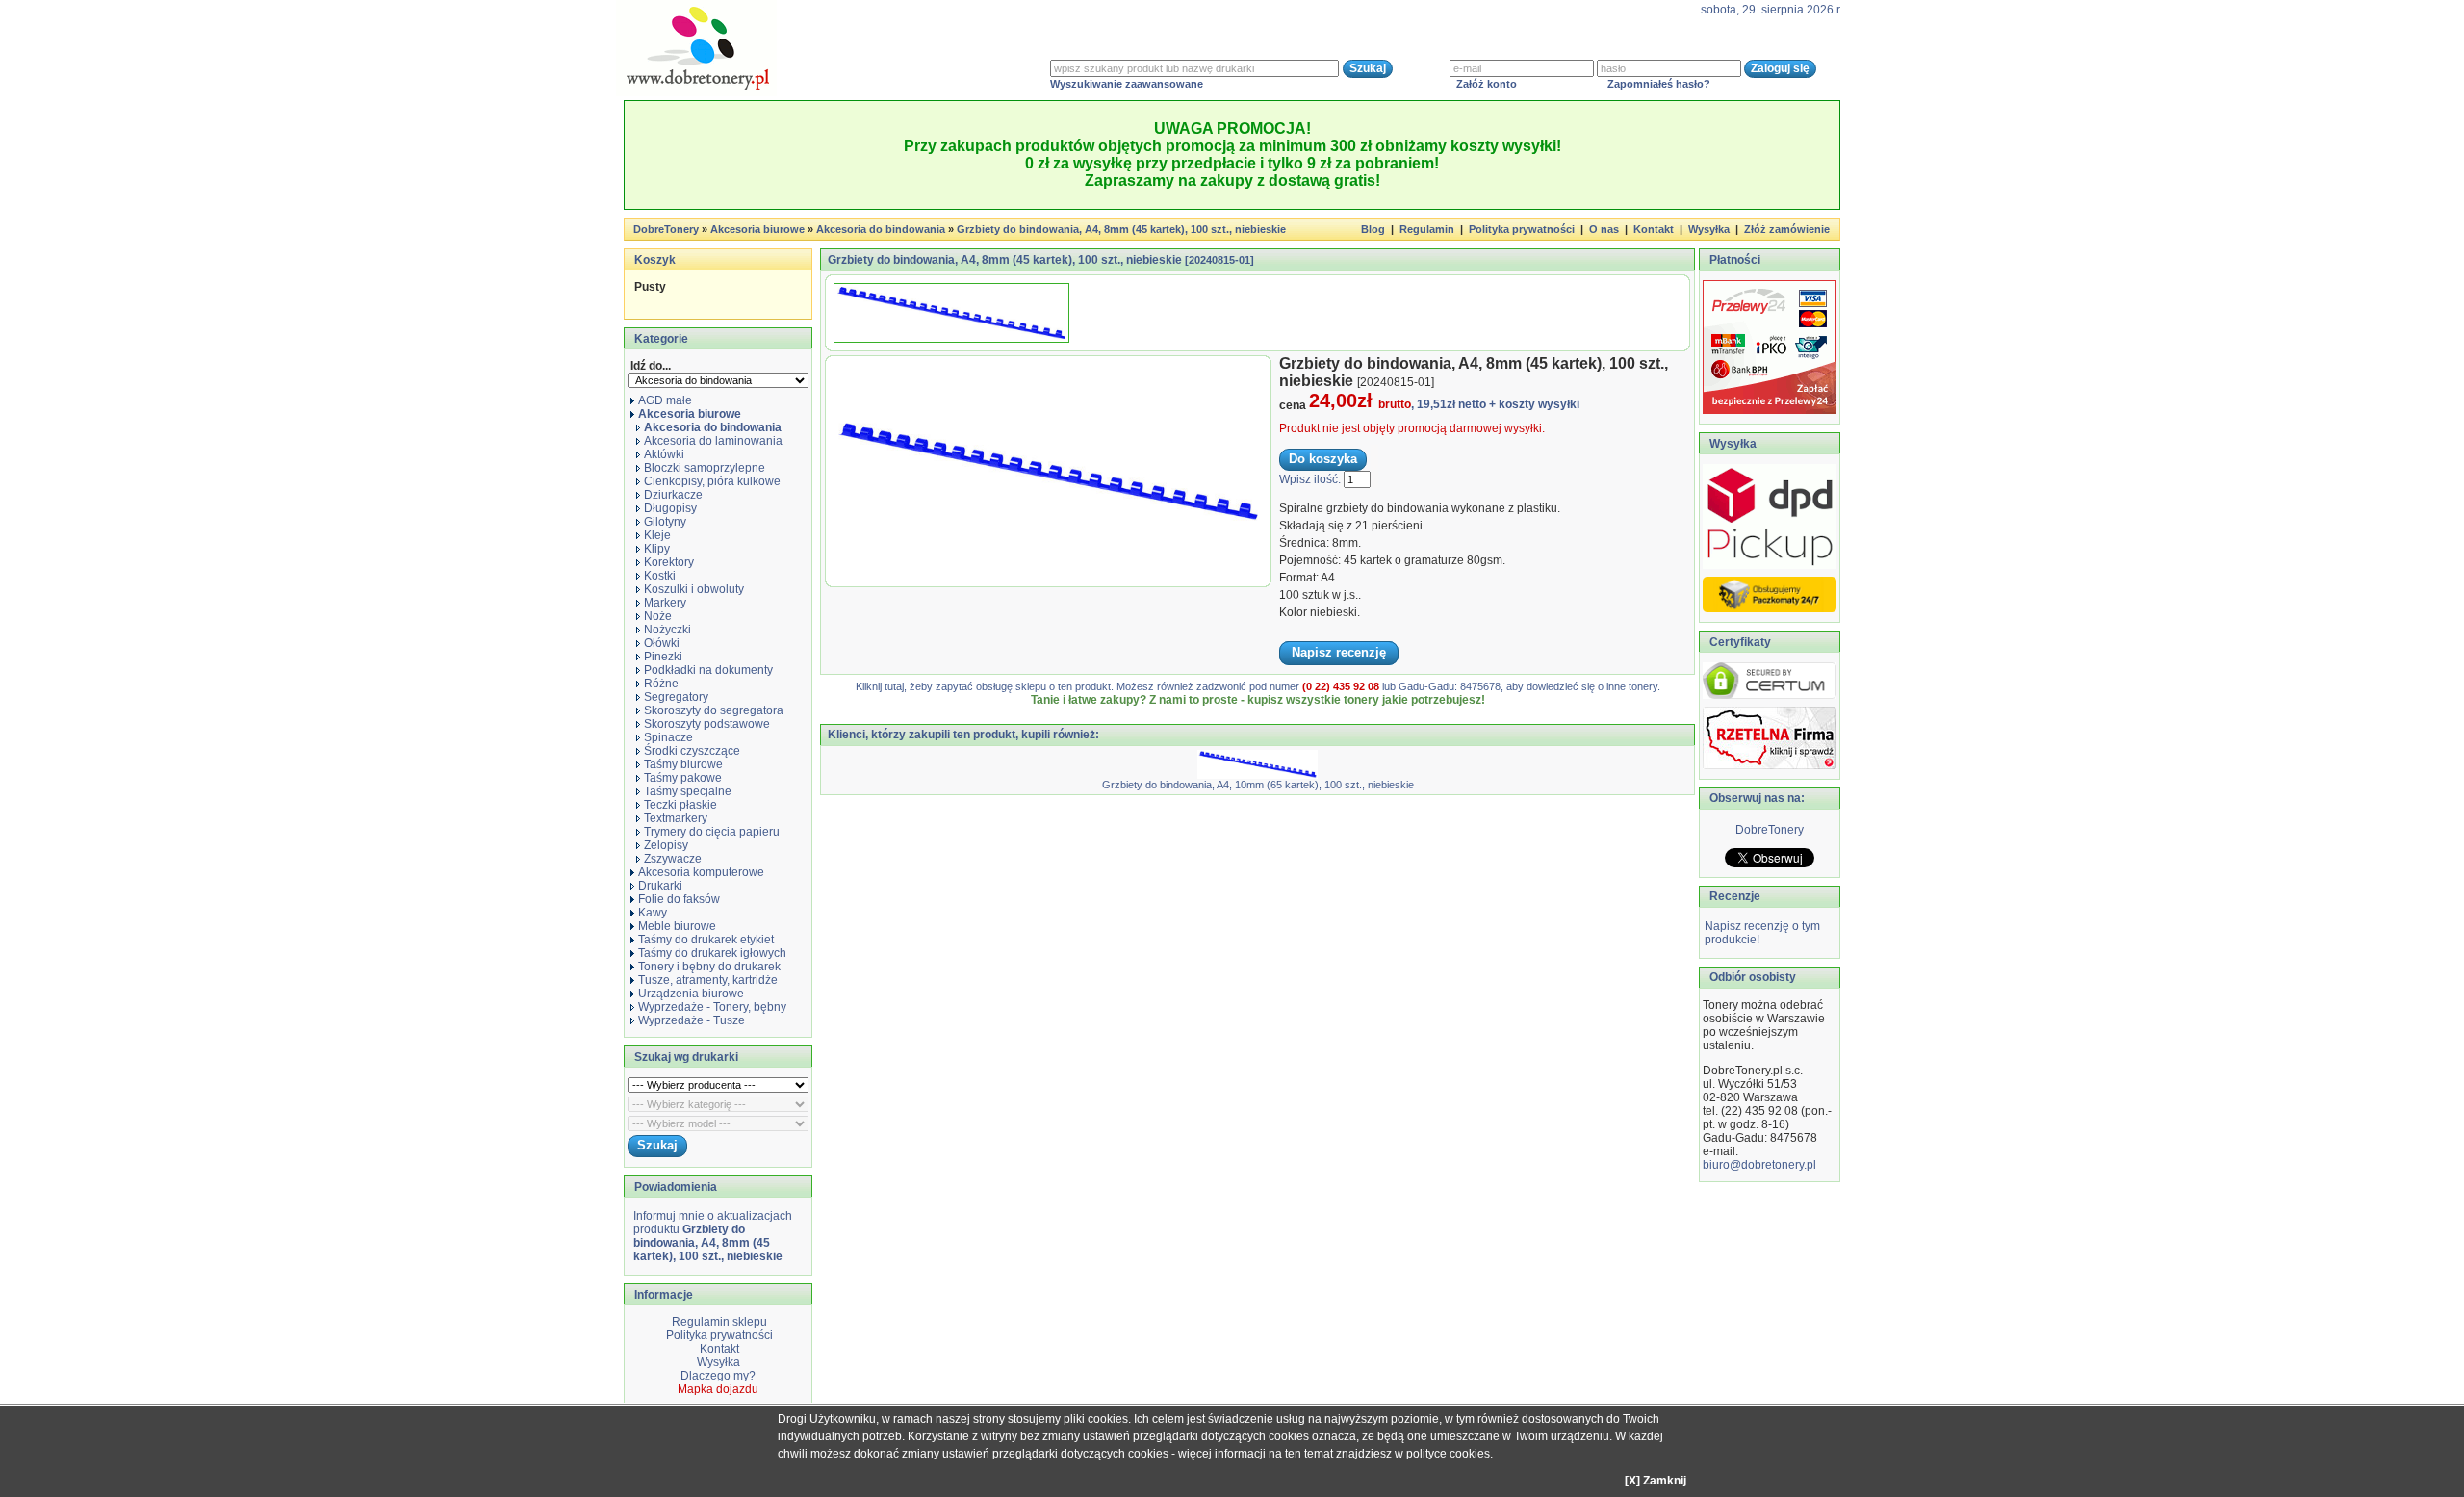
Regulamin (1427, 229)
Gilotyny (665, 522)
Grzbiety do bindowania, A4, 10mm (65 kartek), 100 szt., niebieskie (1258, 785)
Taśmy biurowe (683, 764)
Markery (665, 603)
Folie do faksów (679, 899)
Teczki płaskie (680, 805)
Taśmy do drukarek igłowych (712, 953)
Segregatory (676, 697)
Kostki (660, 576)
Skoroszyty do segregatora (714, 710)
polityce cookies (1448, 1454)
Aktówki (664, 454)
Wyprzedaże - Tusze (692, 1020)
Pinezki (663, 657)
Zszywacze (673, 859)
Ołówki (662, 643)
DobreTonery (1770, 830)
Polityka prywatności (1522, 229)
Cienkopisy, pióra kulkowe (712, 481)
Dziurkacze (673, 495)
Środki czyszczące (692, 751)
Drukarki (660, 886)
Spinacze (668, 737)
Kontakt (1654, 229)
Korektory (669, 562)
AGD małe (665, 400)
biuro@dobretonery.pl (1759, 1165)
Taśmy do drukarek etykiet (706, 940)
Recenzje (1733, 896)
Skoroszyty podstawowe (707, 724)
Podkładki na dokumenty (708, 670)
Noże (658, 616)
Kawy (653, 913)
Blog (1373, 229)
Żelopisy (666, 845)
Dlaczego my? (718, 1376)
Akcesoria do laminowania (713, 441)
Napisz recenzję (1339, 652)
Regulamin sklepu (718, 1322)
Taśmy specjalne (688, 791)
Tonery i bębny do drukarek (709, 967)
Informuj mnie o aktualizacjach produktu (713, 1236)
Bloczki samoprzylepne (705, 468)
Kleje (657, 535)
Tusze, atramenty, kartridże (708, 980)
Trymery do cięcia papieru (712, 832)
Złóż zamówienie (1787, 229)
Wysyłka (1709, 229)
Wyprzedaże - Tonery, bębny (712, 1007)
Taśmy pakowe (683, 778)
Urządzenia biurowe (691, 994)
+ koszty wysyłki (1534, 404)
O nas (1604, 229)
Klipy (657, 549)
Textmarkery (676, 818)
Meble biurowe (677, 926)
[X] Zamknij (1655, 1481)
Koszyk (655, 260)
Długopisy (670, 508)
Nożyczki (667, 630)
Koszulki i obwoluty (694, 589)
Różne (661, 684)
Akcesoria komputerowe (701, 872)
